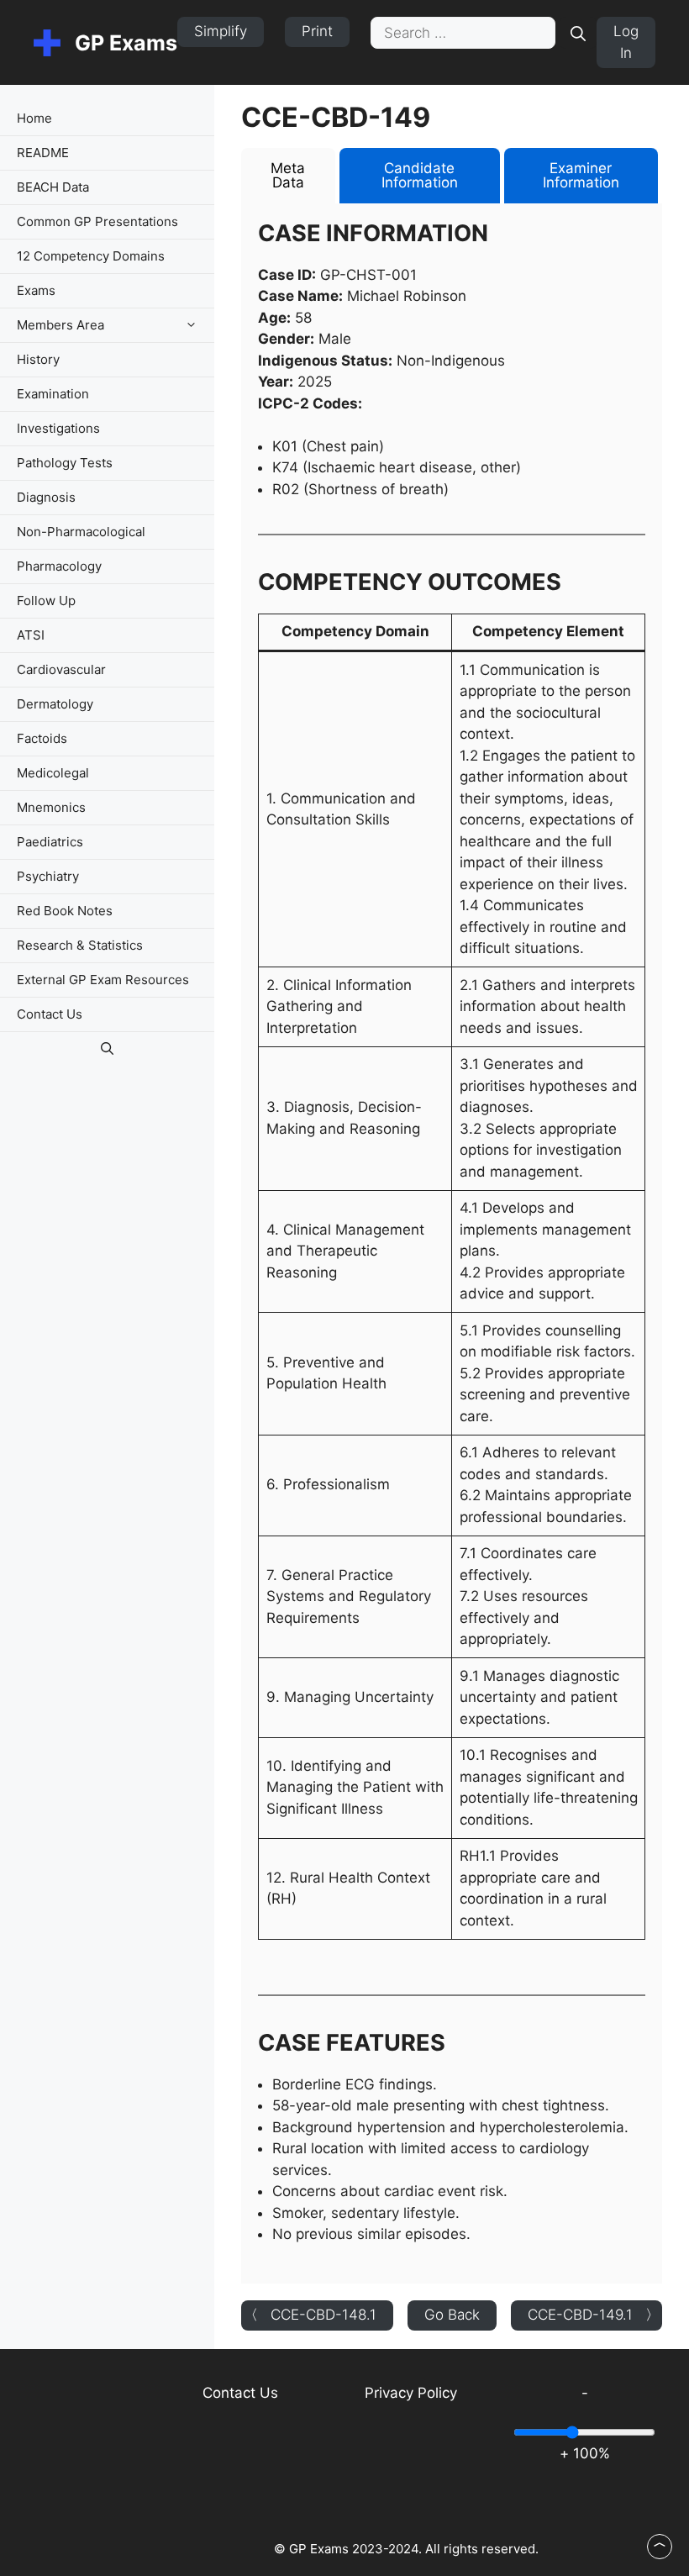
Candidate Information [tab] (420, 175)
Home (34, 118)
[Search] (578, 33)
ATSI (31, 635)
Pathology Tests (65, 463)
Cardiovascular (61, 669)
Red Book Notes (65, 911)
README (43, 153)
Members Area (60, 325)
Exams (36, 290)
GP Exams (126, 43)
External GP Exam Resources (103, 980)
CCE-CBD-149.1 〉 (594, 2315)
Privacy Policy (411, 2393)
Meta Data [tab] (288, 175)
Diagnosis (46, 497)
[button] (195, 325)
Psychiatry (48, 876)
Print (317, 31)
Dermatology (55, 704)
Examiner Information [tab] (581, 175)
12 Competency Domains (91, 256)
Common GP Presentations (97, 221)
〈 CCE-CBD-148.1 (310, 2315)
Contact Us (50, 1014)
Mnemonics (51, 807)
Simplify (221, 31)
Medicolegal (53, 773)
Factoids (42, 738)
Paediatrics (50, 842)
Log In (626, 42)
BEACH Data (53, 187)
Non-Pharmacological (81, 532)
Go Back (452, 2315)
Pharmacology (59, 566)
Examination (53, 394)
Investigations (58, 428)
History (38, 359)
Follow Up (46, 601)
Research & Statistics (80, 945)
